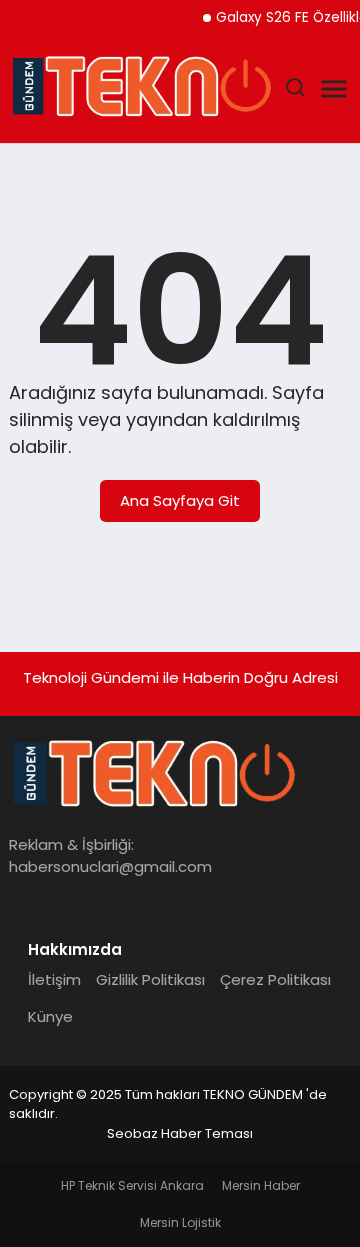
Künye (50, 1016)
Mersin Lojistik (180, 1222)
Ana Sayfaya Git (180, 500)
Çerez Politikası (275, 979)
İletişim (54, 979)
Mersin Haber (261, 1185)
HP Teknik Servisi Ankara (132, 1185)
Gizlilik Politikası (150, 979)
